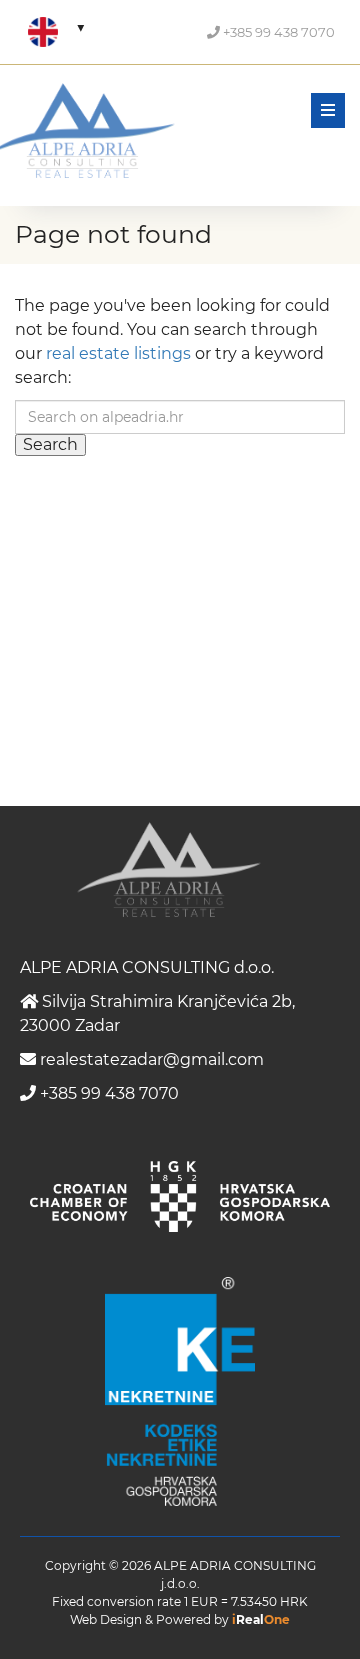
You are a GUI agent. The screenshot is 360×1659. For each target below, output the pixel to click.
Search (50, 444)
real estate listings (118, 353)
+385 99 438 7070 (277, 32)
